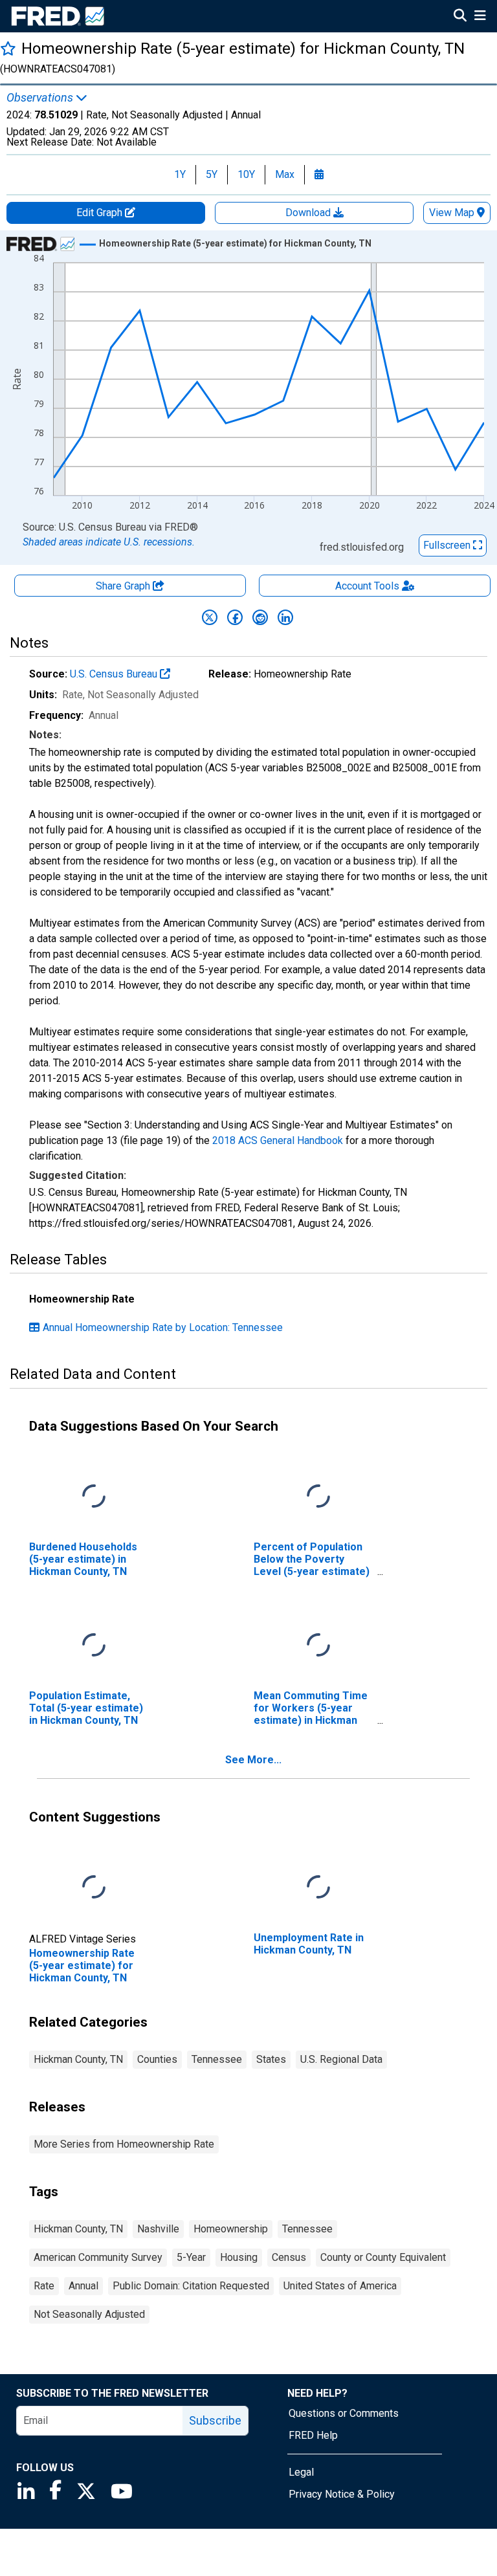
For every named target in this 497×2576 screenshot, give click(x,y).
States (271, 2059)
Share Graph (124, 586)
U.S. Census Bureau (115, 674)
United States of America (340, 2286)
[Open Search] (460, 17)
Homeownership (231, 2229)
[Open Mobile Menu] (480, 17)
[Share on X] (210, 617)
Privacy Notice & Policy (342, 2494)
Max (285, 174)
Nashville (158, 2229)
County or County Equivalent (383, 2257)
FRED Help (313, 2435)
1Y (180, 174)
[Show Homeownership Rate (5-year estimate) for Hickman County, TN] (235, 243)
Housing (239, 2257)
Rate (44, 2286)
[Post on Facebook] (235, 617)
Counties (157, 2059)
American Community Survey (98, 2257)
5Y (212, 174)
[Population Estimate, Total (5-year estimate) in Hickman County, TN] (94, 1645)
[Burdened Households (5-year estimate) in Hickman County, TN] (94, 1496)
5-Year (191, 2257)
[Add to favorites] (8, 48)
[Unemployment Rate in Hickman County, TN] (318, 1887)
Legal (301, 2472)
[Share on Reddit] (260, 617)
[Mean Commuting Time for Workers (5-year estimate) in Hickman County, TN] (318, 1645)
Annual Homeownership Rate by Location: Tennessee (163, 1327)
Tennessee (217, 2059)
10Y (246, 174)
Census (289, 2257)
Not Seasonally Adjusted (89, 2314)
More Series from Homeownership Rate (124, 2144)
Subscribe (215, 2420)
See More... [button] (253, 1760)
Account (367, 586)
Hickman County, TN (78, 2059)
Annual (83, 2286)
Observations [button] (41, 98)
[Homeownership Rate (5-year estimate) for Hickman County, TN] (94, 1887)
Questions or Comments (344, 2413)
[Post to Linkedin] (285, 617)
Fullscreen (448, 545)
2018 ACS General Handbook (278, 1140)
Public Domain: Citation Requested (191, 2286)
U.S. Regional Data (341, 2059)
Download (309, 213)
